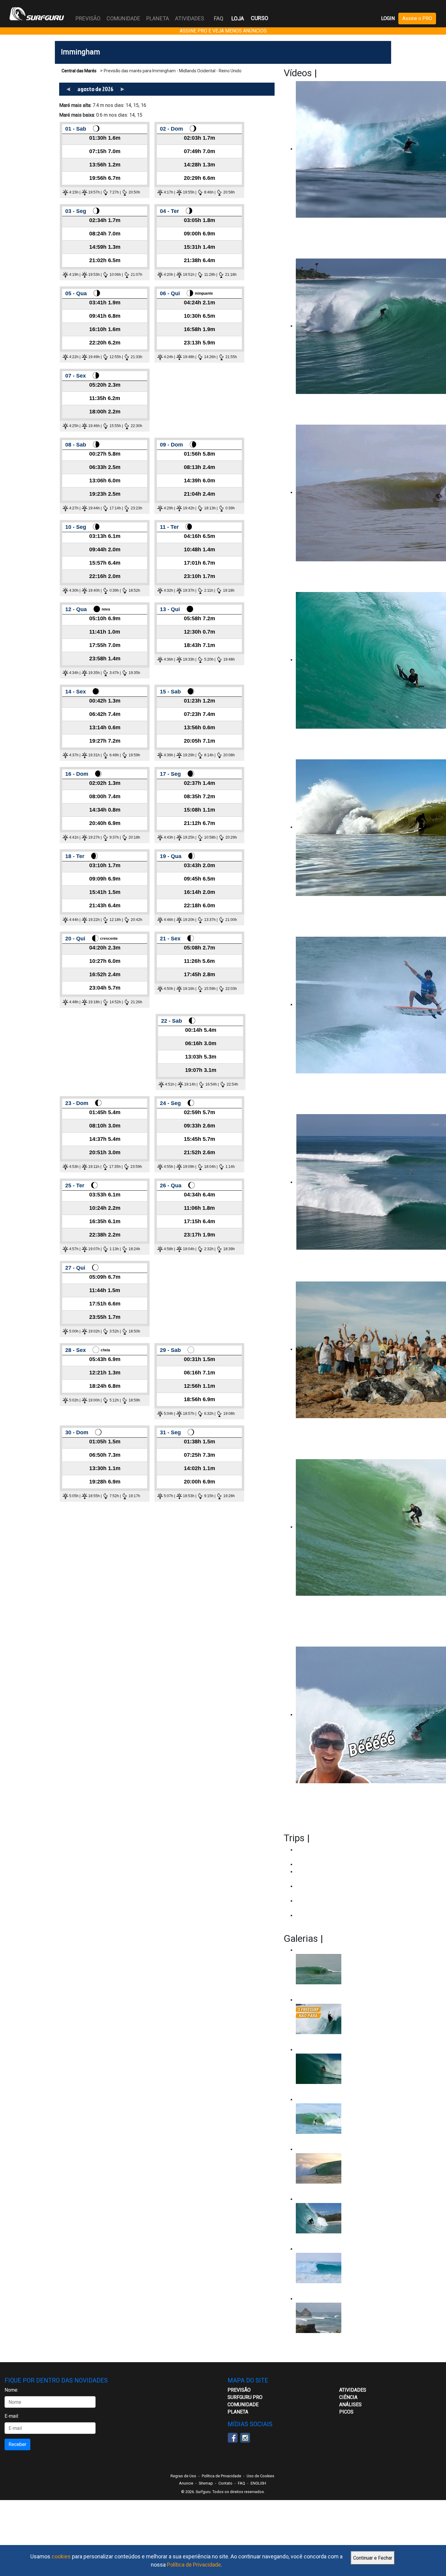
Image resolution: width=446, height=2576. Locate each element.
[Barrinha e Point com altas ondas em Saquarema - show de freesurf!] (341, 2069)
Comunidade (243, 2405)
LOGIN (388, 18)
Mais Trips (334, 1838)
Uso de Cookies (260, 2476)
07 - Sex (76, 376)
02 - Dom (171, 129)
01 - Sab (76, 129)
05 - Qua (76, 293)
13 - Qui (170, 609)
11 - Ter (169, 527)
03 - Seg (76, 211)
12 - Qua (76, 609)
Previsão (239, 2390)
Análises (350, 2405)
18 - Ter (75, 856)
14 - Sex (76, 692)
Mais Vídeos (345, 73)
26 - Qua (171, 1185)
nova (106, 609)
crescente (109, 939)
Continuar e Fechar (373, 2558)
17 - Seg (170, 774)
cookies (61, 2556)
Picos (346, 2412)
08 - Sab (76, 445)
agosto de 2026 (95, 89)
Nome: (11, 2390)
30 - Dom (77, 1432)
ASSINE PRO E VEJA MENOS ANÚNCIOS (223, 31)
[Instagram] (245, 2437)
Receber (17, 2444)
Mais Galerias (354, 1938)
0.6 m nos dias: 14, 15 (101, 115)
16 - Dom (77, 774)
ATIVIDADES (353, 2390)
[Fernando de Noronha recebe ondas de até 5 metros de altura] (341, 2318)
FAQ (219, 18)
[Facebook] (233, 2437)
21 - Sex (170, 939)
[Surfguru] (37, 14)
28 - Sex (76, 1350)
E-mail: (12, 2416)
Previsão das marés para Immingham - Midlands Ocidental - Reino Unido (173, 71)
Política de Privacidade (194, 2565)
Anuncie (186, 2483)
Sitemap (206, 2483)
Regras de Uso (183, 2476)
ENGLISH (258, 2483)
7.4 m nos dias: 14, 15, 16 (103, 105)
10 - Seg (76, 527)
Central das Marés (79, 71)
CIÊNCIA (348, 2397)
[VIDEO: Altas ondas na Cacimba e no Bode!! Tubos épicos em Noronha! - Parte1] (341, 2218)
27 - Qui (75, 1268)
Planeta (238, 2412)
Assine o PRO (417, 18)
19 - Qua (171, 856)
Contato (225, 2483)
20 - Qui (75, 939)
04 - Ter (169, 211)
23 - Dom (77, 1103)
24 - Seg (170, 1103)
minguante (204, 293)
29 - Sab (170, 1350)
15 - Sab (170, 692)
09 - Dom (171, 445)
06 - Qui (170, 293)
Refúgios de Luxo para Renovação (332, 1864)
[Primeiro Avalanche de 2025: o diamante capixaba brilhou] (341, 2119)
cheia (105, 1350)
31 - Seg (170, 1432)
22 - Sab (172, 1021)
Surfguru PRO (245, 2397)
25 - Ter (75, 1185)
